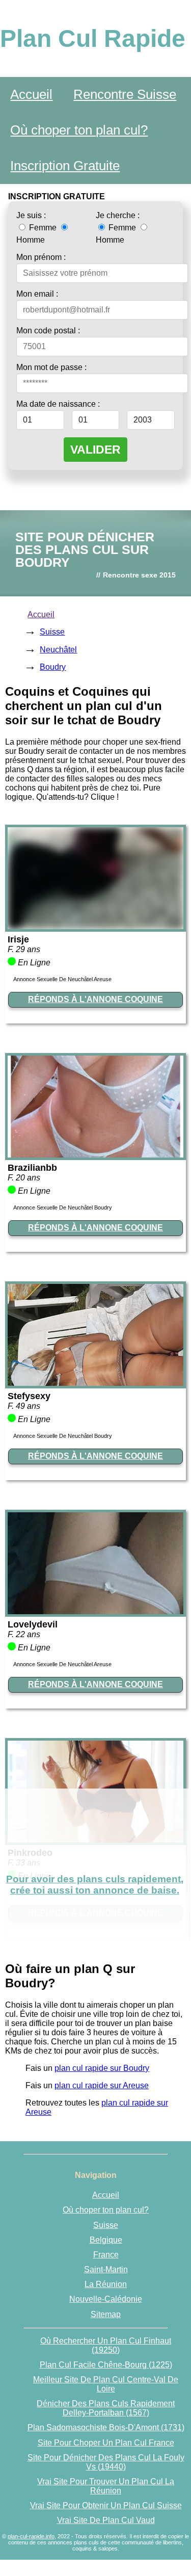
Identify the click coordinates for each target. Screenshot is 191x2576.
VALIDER (95, 450)
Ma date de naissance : (58, 404)
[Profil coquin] (95, 926)
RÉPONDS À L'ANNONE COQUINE (95, 999)
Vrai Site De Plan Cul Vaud (106, 2520)
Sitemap (106, 2314)
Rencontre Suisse (125, 94)
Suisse (52, 632)
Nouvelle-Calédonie (106, 2299)
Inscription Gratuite (65, 166)
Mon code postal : (48, 331)
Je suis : (31, 215)
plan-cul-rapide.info (31, 2536)
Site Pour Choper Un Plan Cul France (106, 2443)
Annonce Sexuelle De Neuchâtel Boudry (63, 1207)
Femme (43, 228)
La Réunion (106, 2284)
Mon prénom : (41, 257)
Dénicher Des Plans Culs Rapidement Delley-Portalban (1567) (106, 2408)
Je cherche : (118, 215)
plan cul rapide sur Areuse (102, 2085)
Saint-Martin (106, 2269)
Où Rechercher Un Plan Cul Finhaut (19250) (106, 2345)
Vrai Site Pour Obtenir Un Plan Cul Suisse (106, 2505)
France (106, 2255)
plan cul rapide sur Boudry (102, 2068)
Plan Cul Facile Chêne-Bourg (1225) (106, 2365)
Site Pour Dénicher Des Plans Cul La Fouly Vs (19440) (106, 2462)
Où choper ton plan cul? (79, 130)
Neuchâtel (58, 650)
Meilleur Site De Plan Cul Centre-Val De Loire (106, 2384)
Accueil (31, 94)
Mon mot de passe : (51, 367)
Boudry (53, 667)
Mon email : (37, 294)
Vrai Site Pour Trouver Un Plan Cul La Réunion (106, 2486)
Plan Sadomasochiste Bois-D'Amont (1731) (106, 2427)
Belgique (106, 2240)
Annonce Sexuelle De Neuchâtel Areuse (62, 979)
